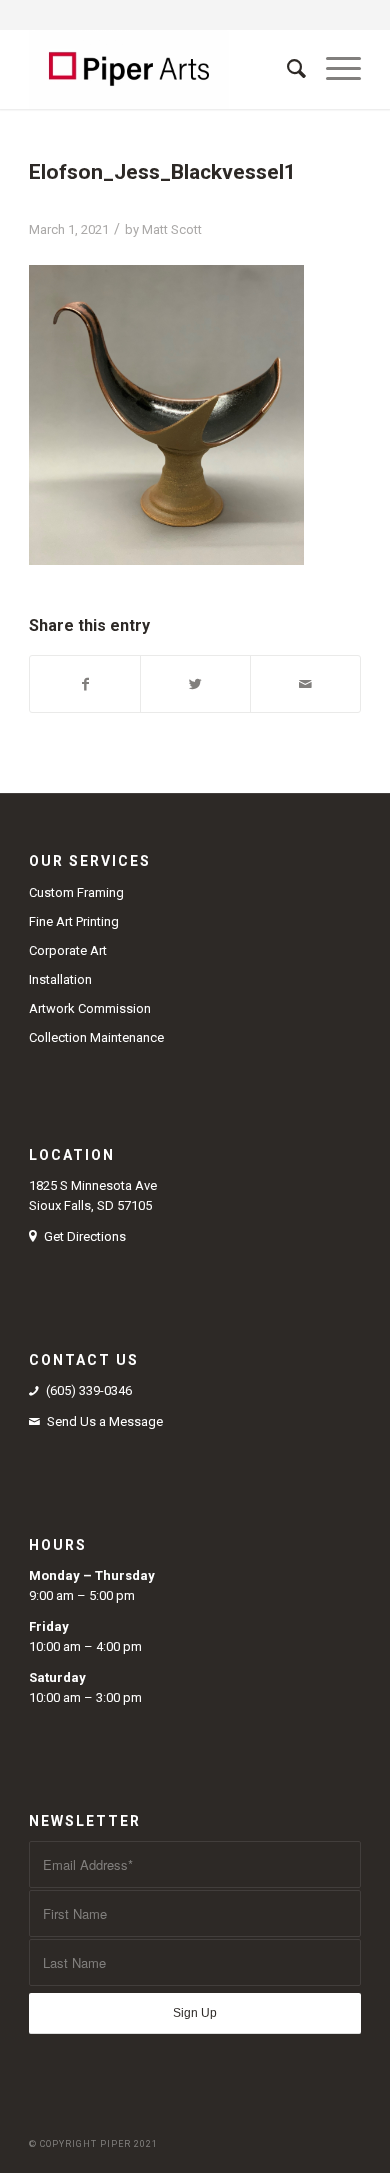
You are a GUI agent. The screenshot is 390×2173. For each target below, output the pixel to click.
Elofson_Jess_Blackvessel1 (162, 172)
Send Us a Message (105, 1421)
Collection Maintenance (96, 1037)
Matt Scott (172, 229)
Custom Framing (76, 892)
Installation (60, 979)
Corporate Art (68, 950)
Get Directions (85, 1236)
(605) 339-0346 (89, 1390)
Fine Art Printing (74, 921)
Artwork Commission (90, 1008)
